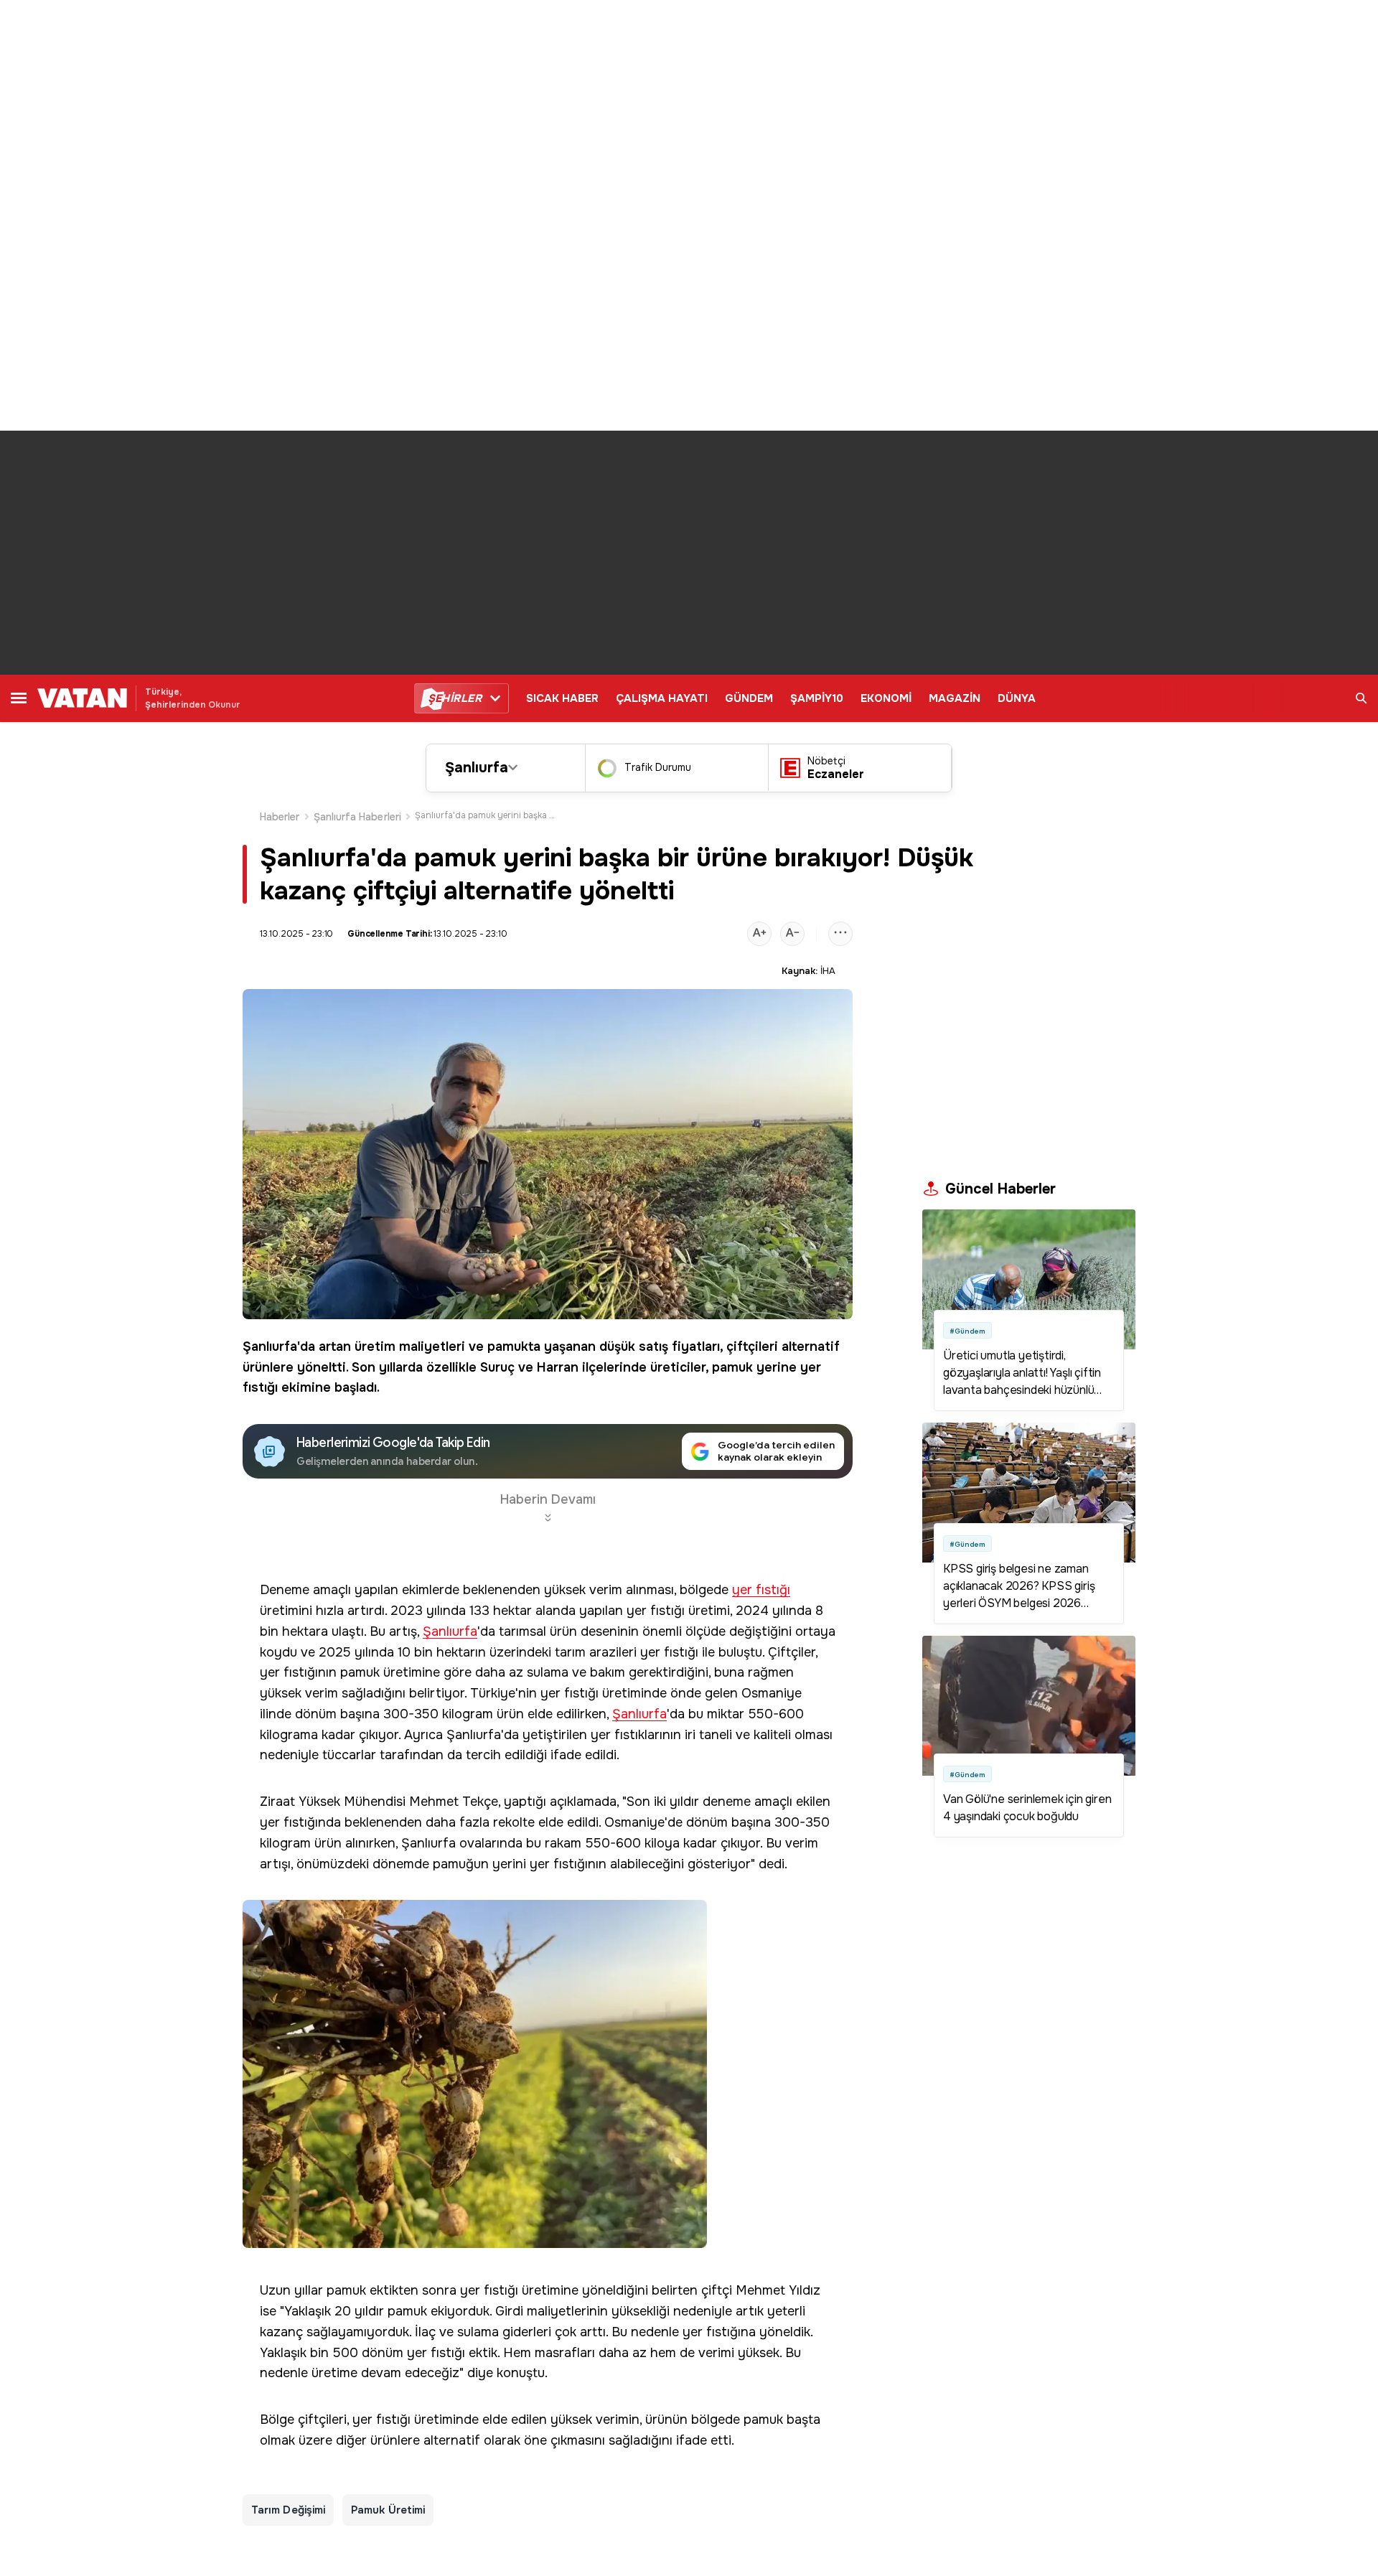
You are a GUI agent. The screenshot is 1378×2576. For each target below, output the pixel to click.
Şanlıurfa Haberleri (357, 817)
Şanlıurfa (477, 768)
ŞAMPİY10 (817, 698)
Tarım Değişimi (288, 2510)
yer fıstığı (761, 1590)
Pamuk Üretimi (388, 2510)
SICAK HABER (562, 698)
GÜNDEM (749, 698)
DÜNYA (1017, 698)
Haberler (280, 817)
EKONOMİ (886, 698)
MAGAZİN (955, 698)
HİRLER (455, 698)
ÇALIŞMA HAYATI (662, 698)
